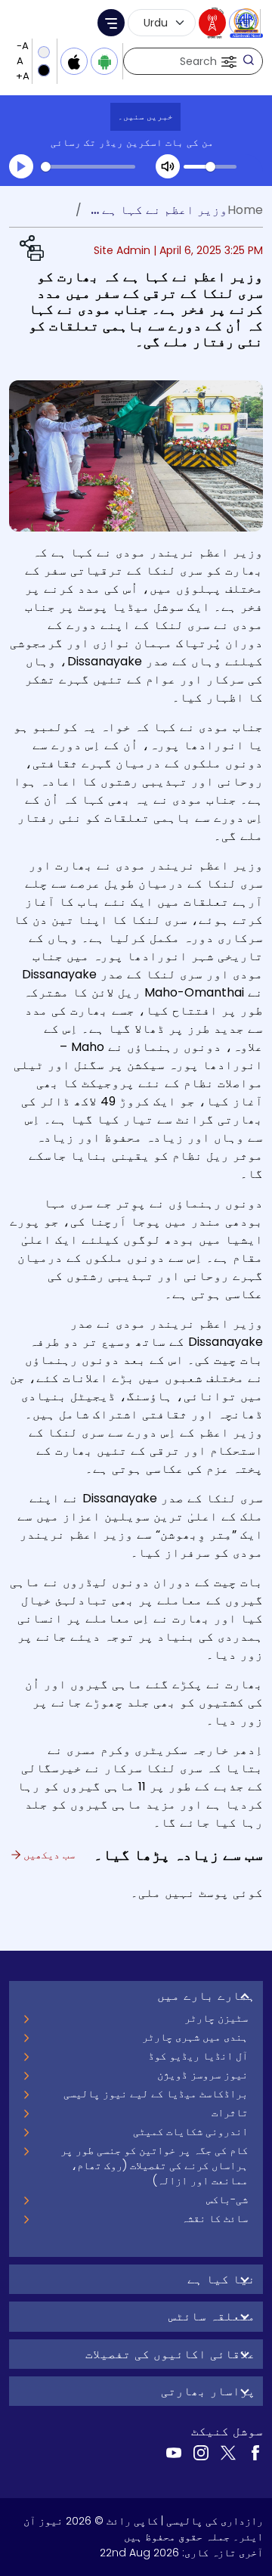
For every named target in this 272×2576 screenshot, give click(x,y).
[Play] (21, 166)
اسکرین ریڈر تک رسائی (107, 143)
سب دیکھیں (48, 1855)
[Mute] (168, 166)
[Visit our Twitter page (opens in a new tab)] (228, 2452)
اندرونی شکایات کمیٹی (190, 2131)
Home (245, 210)
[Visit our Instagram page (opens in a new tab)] (201, 2452)
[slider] (88, 167)
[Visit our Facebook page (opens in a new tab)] (255, 2452)
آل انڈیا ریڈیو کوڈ (198, 2056)
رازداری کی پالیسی (215, 2521)
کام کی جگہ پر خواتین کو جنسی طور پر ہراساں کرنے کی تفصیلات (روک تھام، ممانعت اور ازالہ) (154, 2165)
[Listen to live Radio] (212, 23)
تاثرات (230, 2113)
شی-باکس (227, 2199)
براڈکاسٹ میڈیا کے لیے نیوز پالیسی (156, 2094)
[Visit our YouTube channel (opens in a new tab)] (174, 2452)
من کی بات (190, 143)
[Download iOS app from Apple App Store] (74, 61)
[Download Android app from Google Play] (104, 61)
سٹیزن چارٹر (216, 2018)
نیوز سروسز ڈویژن (202, 2075)
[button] (227, 61)
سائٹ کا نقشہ (215, 2218)
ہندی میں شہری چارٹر (195, 2037)
